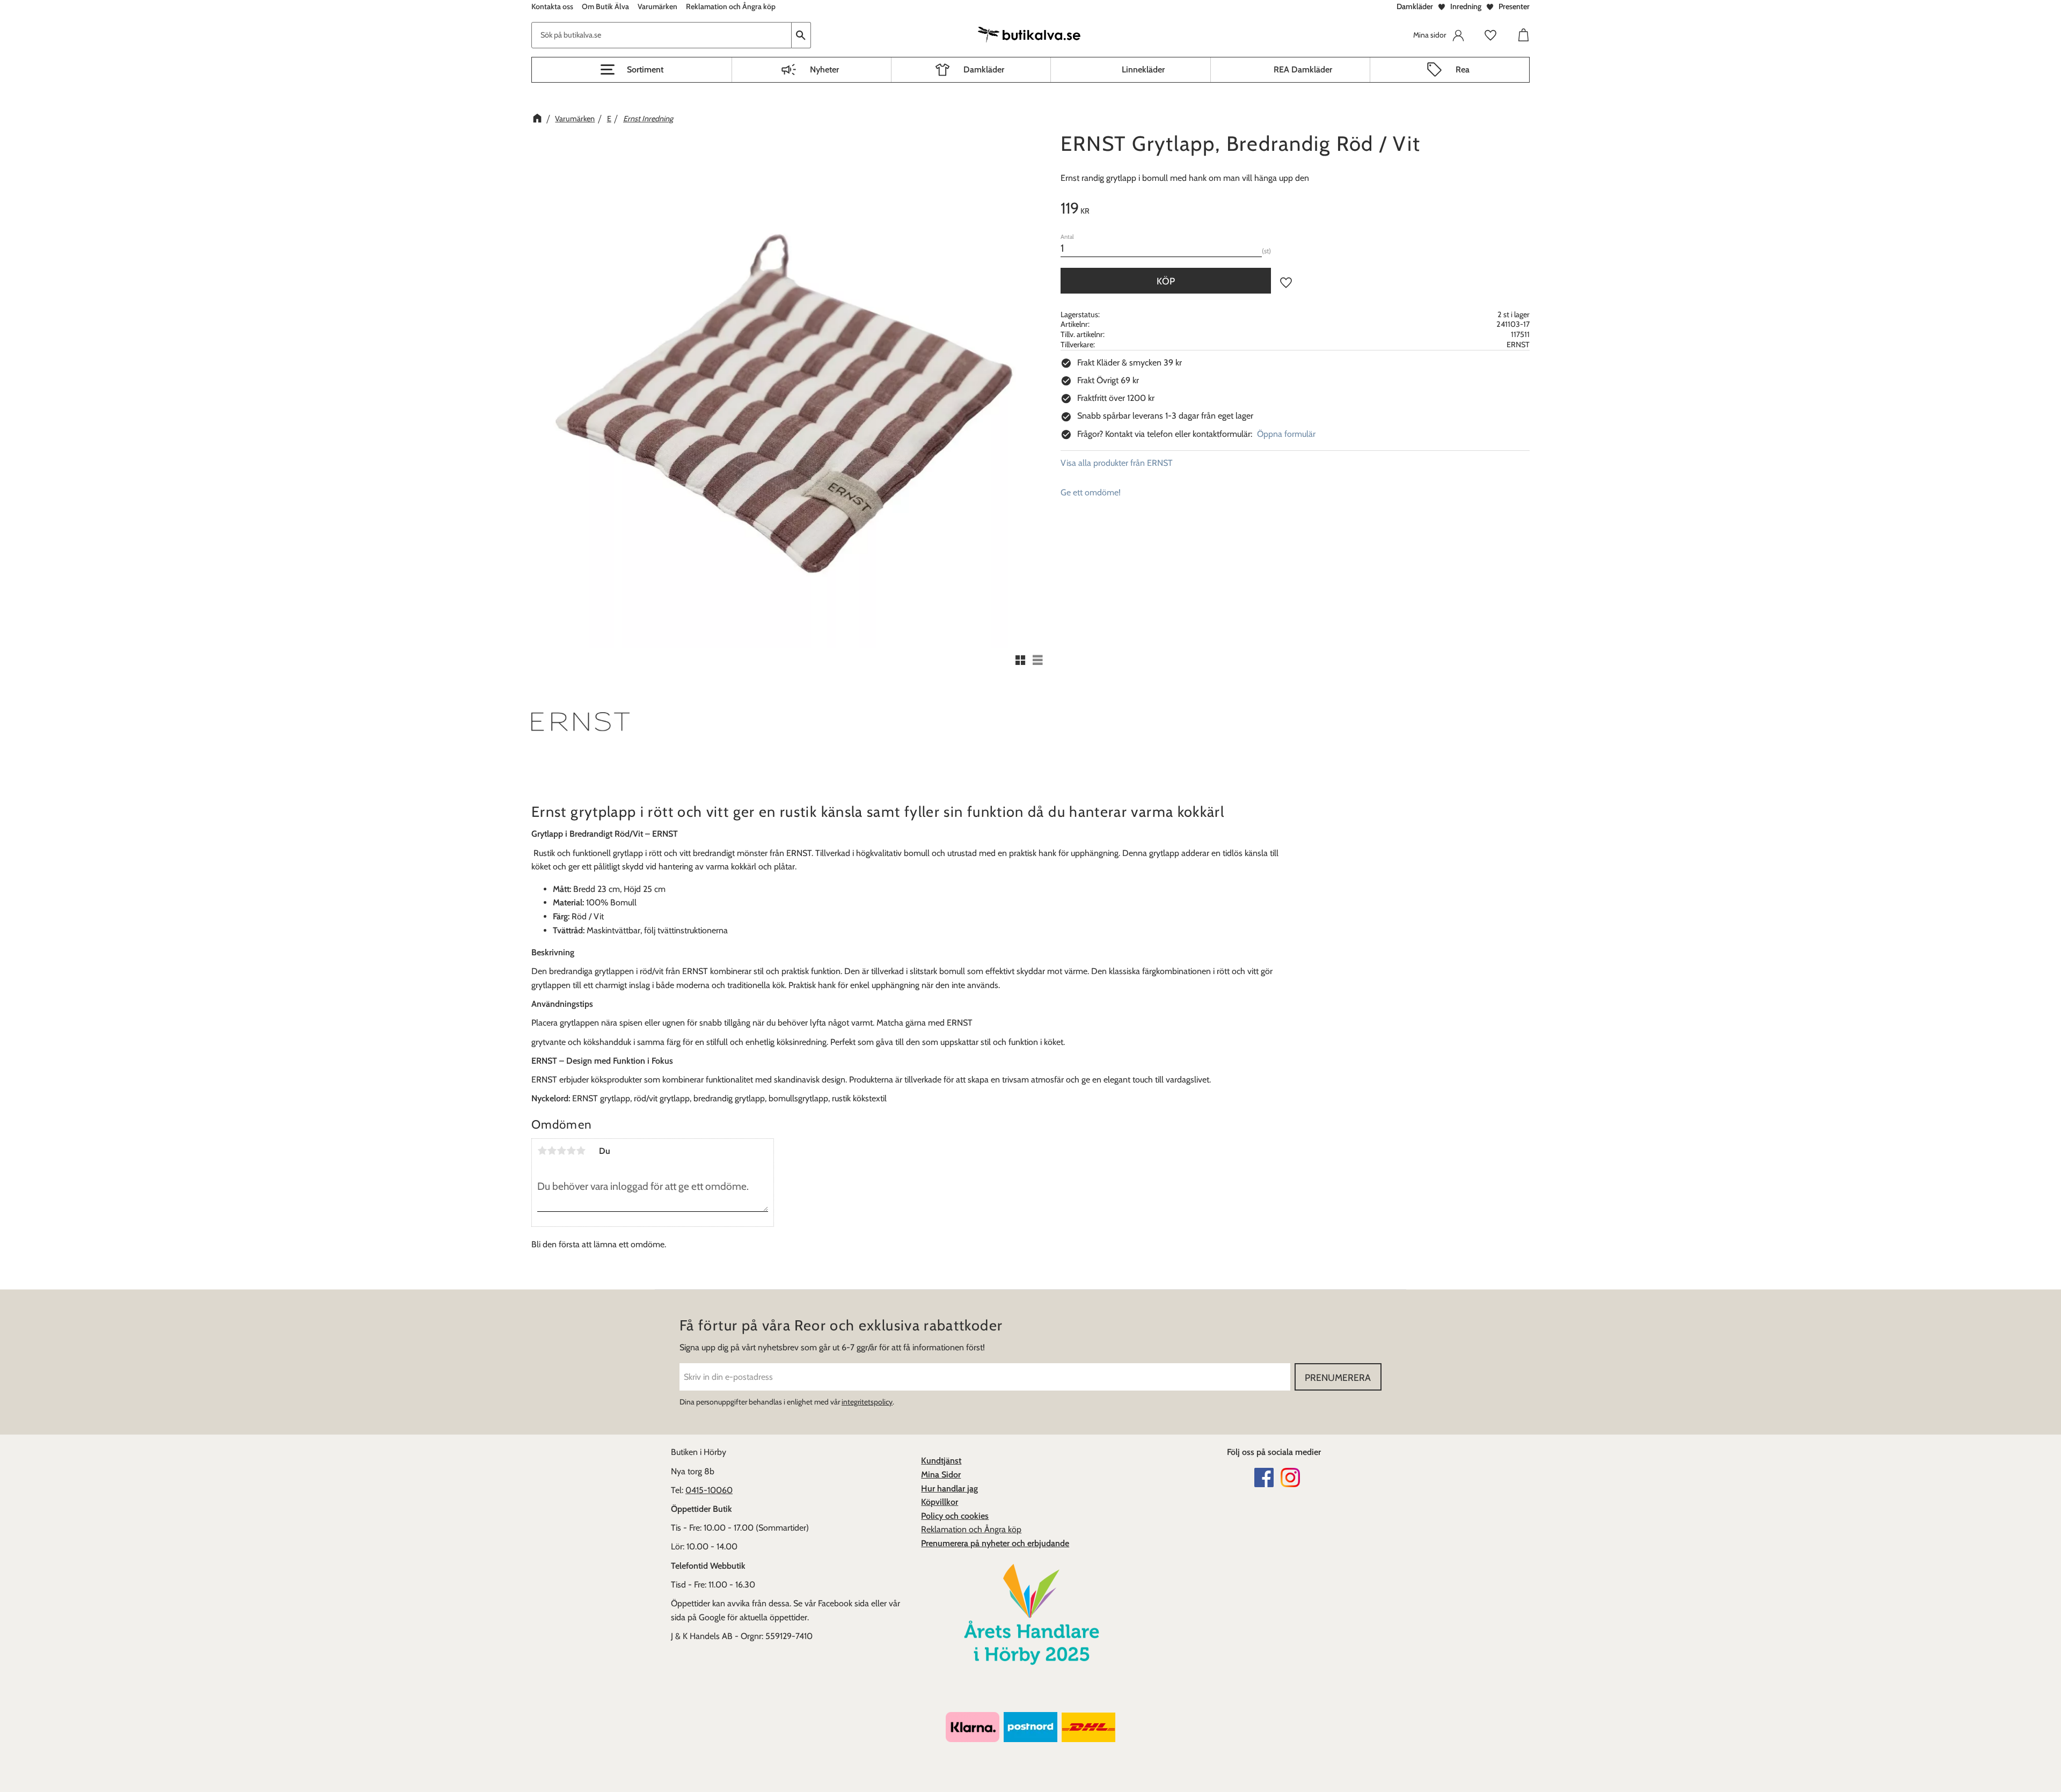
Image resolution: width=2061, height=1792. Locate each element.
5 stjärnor (581, 1151)
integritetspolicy (867, 1402)
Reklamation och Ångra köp (971, 1529)
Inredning (1466, 6)
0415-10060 (709, 1490)
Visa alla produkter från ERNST (1117, 463)
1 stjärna (542, 1151)
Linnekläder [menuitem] (1143, 70)
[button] (632, 70)
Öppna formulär (1286, 434)
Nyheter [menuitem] (824, 70)
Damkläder (1415, 6)
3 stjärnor (561, 1151)
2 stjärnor (552, 1151)
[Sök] (801, 35)
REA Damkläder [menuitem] (1303, 70)
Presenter (1514, 6)
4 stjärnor (571, 1151)
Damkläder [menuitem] (984, 70)
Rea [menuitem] (1463, 70)
